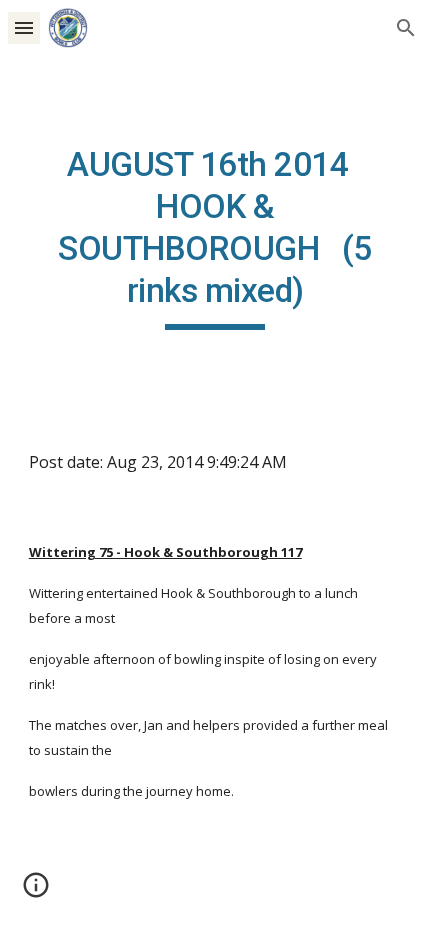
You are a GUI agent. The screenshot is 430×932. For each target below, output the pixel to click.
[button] (24, 27)
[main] (215, 237)
